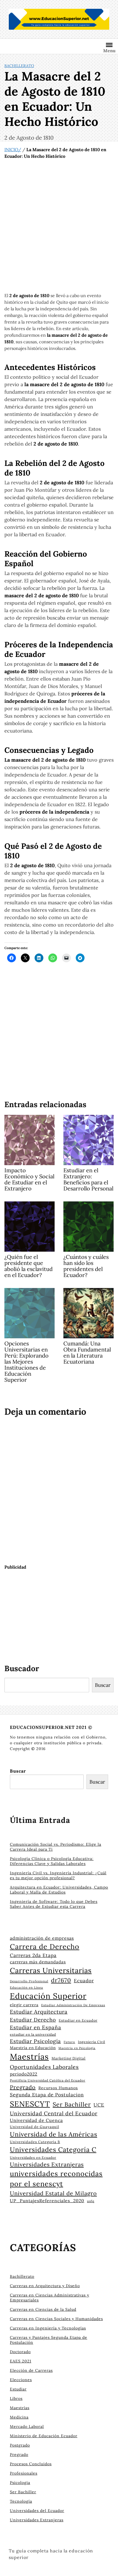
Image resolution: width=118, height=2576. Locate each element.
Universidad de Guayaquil (34, 2127)
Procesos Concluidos (31, 2464)
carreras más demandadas (38, 1962)
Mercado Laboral (27, 2426)
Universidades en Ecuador (33, 2158)
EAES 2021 (21, 2361)
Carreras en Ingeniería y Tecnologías (48, 2328)
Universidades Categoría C (53, 2149)
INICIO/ (13, 150)
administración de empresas (42, 1938)
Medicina (19, 2417)
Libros (16, 2398)
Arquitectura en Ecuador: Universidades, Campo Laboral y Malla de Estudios (59, 1890)
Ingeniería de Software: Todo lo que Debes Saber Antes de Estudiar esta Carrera (54, 1904)
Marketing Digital (69, 2058)
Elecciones (21, 2380)
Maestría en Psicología (77, 2048)
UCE (99, 2105)
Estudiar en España (36, 2027)
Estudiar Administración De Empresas (73, 2005)
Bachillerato (19, 66)
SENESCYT (30, 2104)
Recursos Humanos (58, 2088)
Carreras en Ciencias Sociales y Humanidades (56, 2319)
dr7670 (61, 1980)
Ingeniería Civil (92, 2042)
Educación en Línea (26, 1988)
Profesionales (24, 2473)
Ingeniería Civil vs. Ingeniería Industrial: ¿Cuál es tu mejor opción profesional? (58, 1875)
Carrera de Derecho (45, 1947)
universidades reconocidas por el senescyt (56, 2179)
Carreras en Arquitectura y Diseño (45, 2286)
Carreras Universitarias (51, 1970)
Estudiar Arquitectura (39, 2012)
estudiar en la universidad (33, 2034)
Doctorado (20, 2352)
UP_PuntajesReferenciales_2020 (47, 2201)
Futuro (69, 2042)
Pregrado (23, 2087)
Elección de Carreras (31, 2370)
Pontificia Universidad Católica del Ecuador (48, 2080)
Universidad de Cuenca (36, 2120)
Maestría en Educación (33, 2048)
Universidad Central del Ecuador (54, 2113)
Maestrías (29, 2057)
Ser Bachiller (72, 2104)
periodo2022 (24, 2074)
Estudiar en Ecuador (78, 2020)
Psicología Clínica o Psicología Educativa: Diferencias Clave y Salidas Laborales (52, 1861)
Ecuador (84, 1981)
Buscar (103, 1685)
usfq (91, 2201)
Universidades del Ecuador (37, 2511)
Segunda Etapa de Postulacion (47, 2095)
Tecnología (21, 2501)
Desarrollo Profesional (29, 1981)
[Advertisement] (59, 226)
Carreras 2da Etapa (33, 1955)
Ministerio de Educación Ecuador (44, 2436)
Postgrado (20, 2445)
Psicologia (20, 2483)
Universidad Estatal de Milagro (53, 2193)
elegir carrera (24, 2005)
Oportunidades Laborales (44, 2067)
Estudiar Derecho (33, 2020)
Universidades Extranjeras (47, 2165)
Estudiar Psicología (35, 2041)
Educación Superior (48, 1996)
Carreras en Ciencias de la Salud (43, 2309)
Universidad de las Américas (54, 2134)
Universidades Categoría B (35, 2142)
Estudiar (18, 2389)
